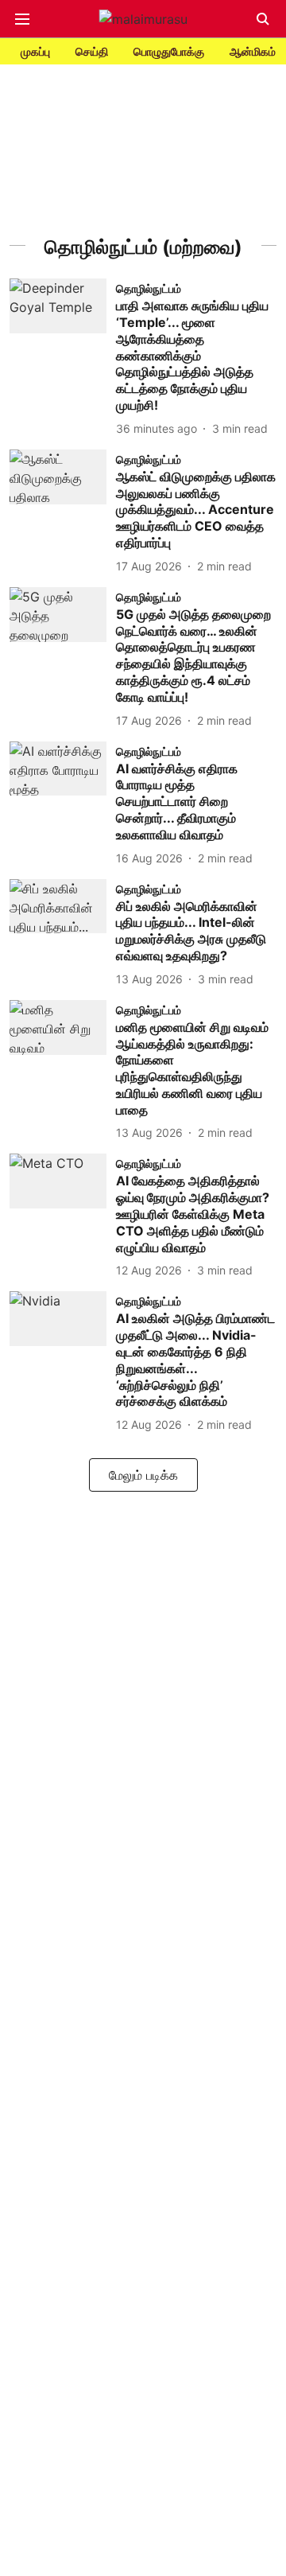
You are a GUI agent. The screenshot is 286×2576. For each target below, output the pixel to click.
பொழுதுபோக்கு (169, 51)
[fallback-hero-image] (63, 358)
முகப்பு (35, 51)
